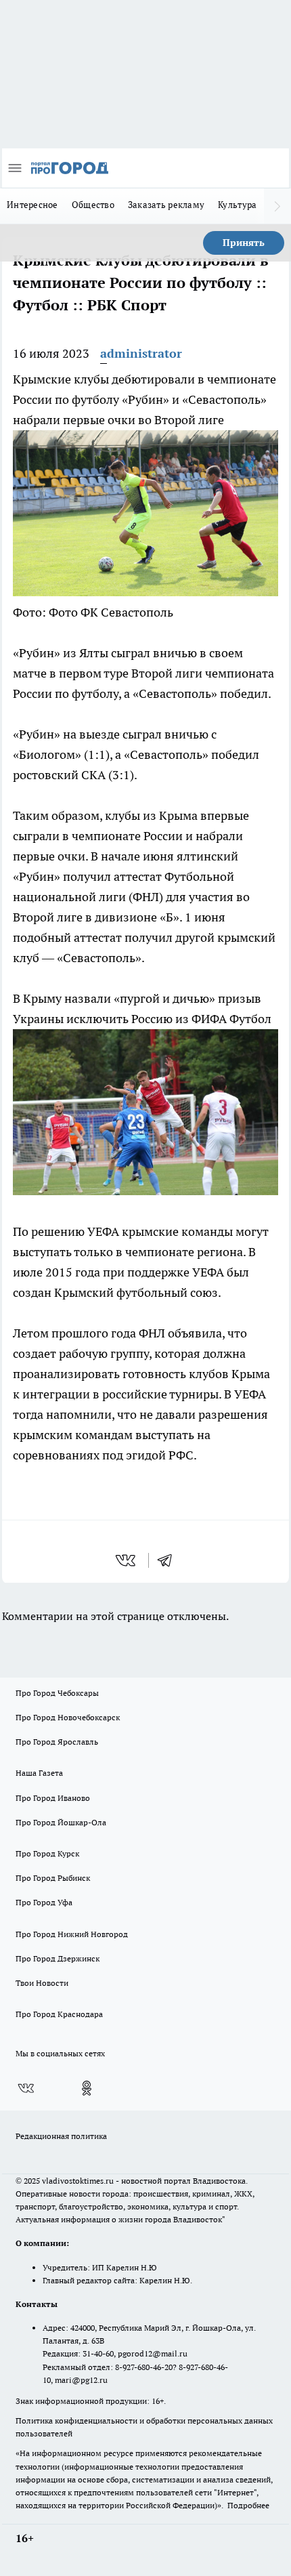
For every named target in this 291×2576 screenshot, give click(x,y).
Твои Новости (42, 1983)
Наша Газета (39, 1773)
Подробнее (248, 2505)
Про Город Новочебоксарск (68, 1717)
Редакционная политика (61, 2136)
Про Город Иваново (53, 1798)
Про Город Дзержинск (58, 1958)
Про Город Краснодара (59, 2014)
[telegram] (169, 1560)
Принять (244, 243)
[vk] (127, 1560)
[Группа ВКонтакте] (26, 2088)
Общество (93, 205)
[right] (277, 206)
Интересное (32, 205)
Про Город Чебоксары (57, 1693)
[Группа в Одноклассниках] (87, 2088)
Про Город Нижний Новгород (72, 1934)
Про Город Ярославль (57, 1742)
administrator (141, 353)
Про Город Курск (47, 1853)
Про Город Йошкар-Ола (61, 1822)
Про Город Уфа (44, 1902)
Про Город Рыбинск (53, 1878)
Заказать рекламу (166, 205)
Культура (237, 205)
